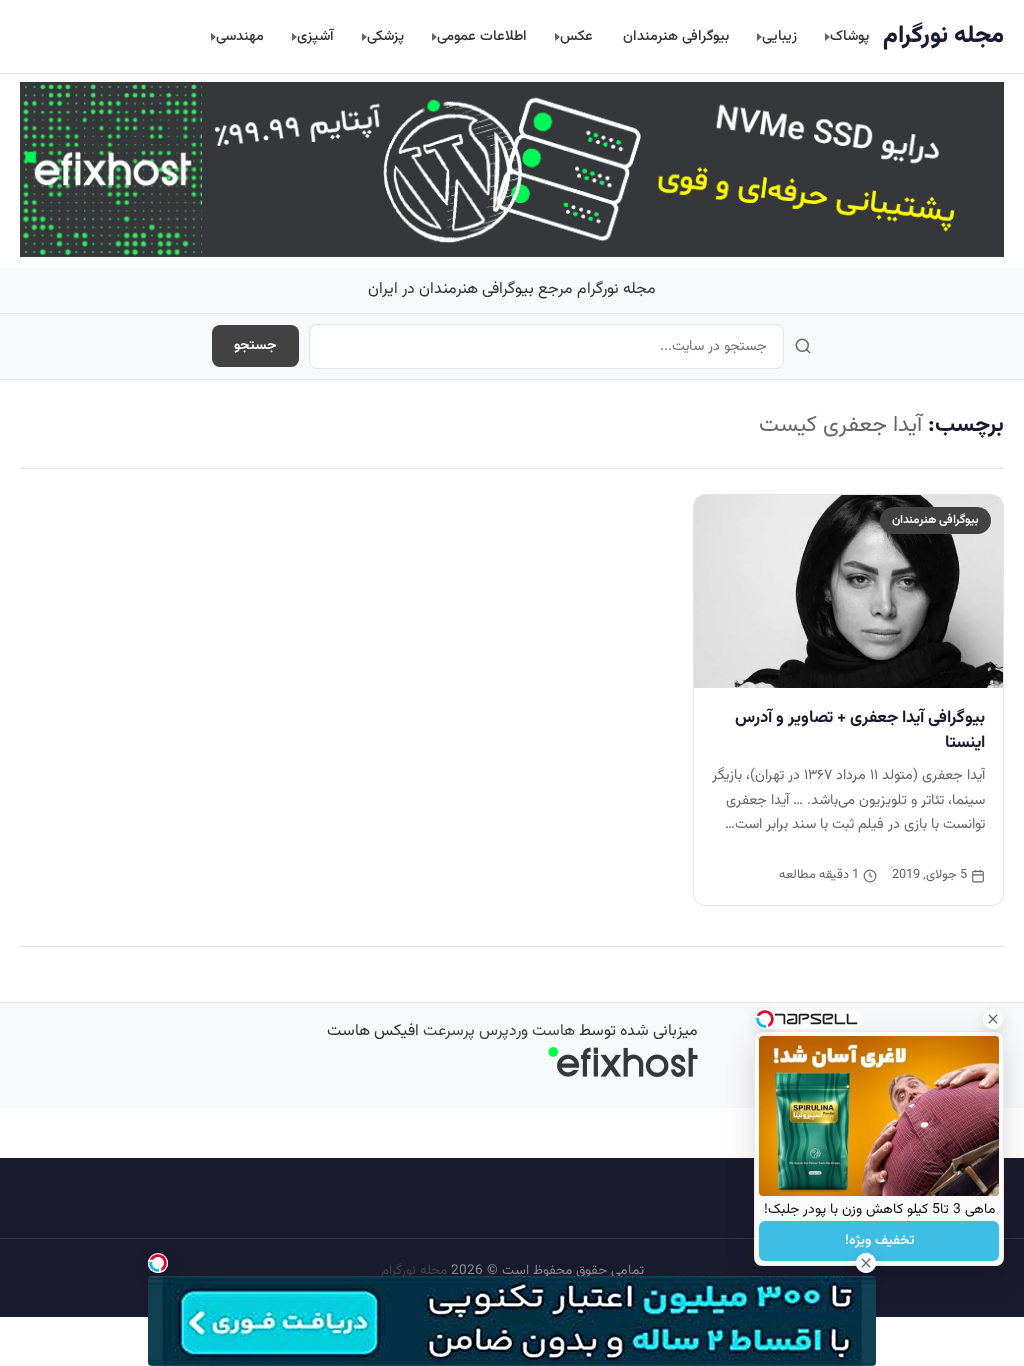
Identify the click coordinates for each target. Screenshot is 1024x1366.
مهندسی (240, 36)
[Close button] (993, 1019)
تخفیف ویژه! (879, 1241)
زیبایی (779, 36)
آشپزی (315, 36)
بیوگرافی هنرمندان (676, 36)
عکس (576, 36)
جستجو (255, 346)
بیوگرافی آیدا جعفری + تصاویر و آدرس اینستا (860, 730)
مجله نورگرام (943, 36)
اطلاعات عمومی (482, 36)
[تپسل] (158, 1263)
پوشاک (849, 36)
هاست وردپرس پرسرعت (499, 1031)
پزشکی (385, 36)
